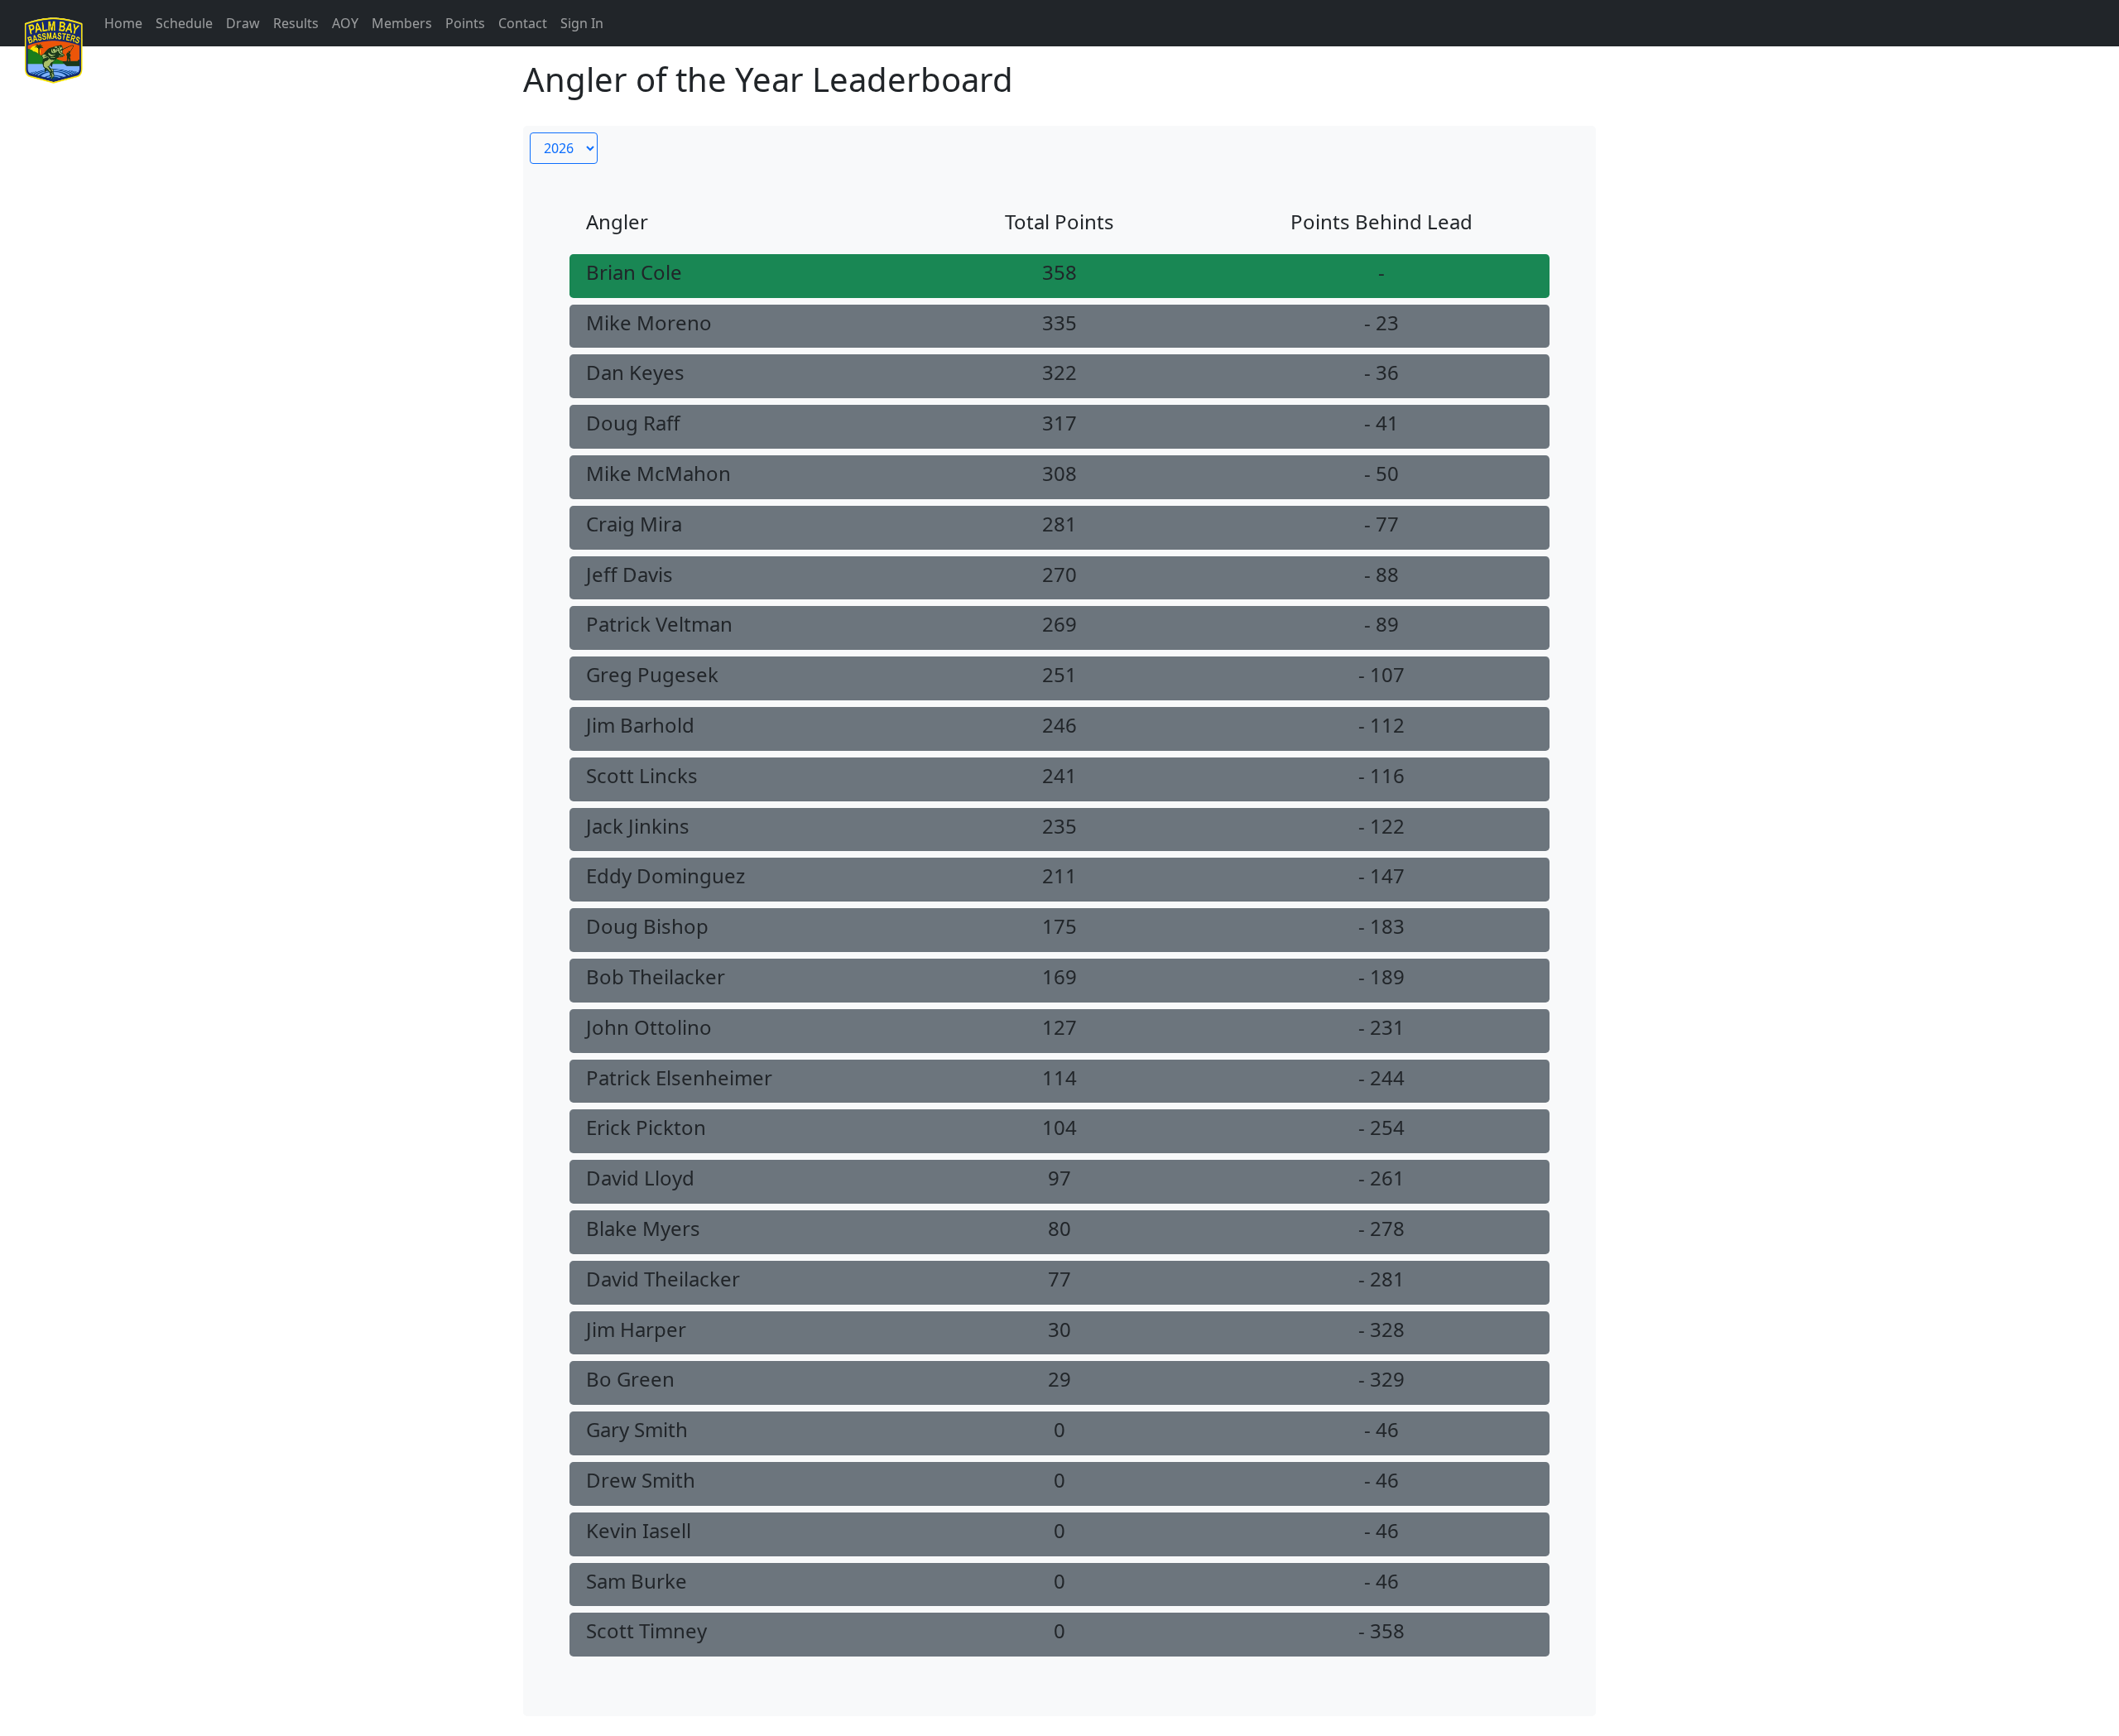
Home (123, 23)
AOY (345, 23)
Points (465, 23)
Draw (243, 23)
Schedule (184, 23)
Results (296, 23)
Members (402, 23)
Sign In (582, 23)
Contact (523, 23)
